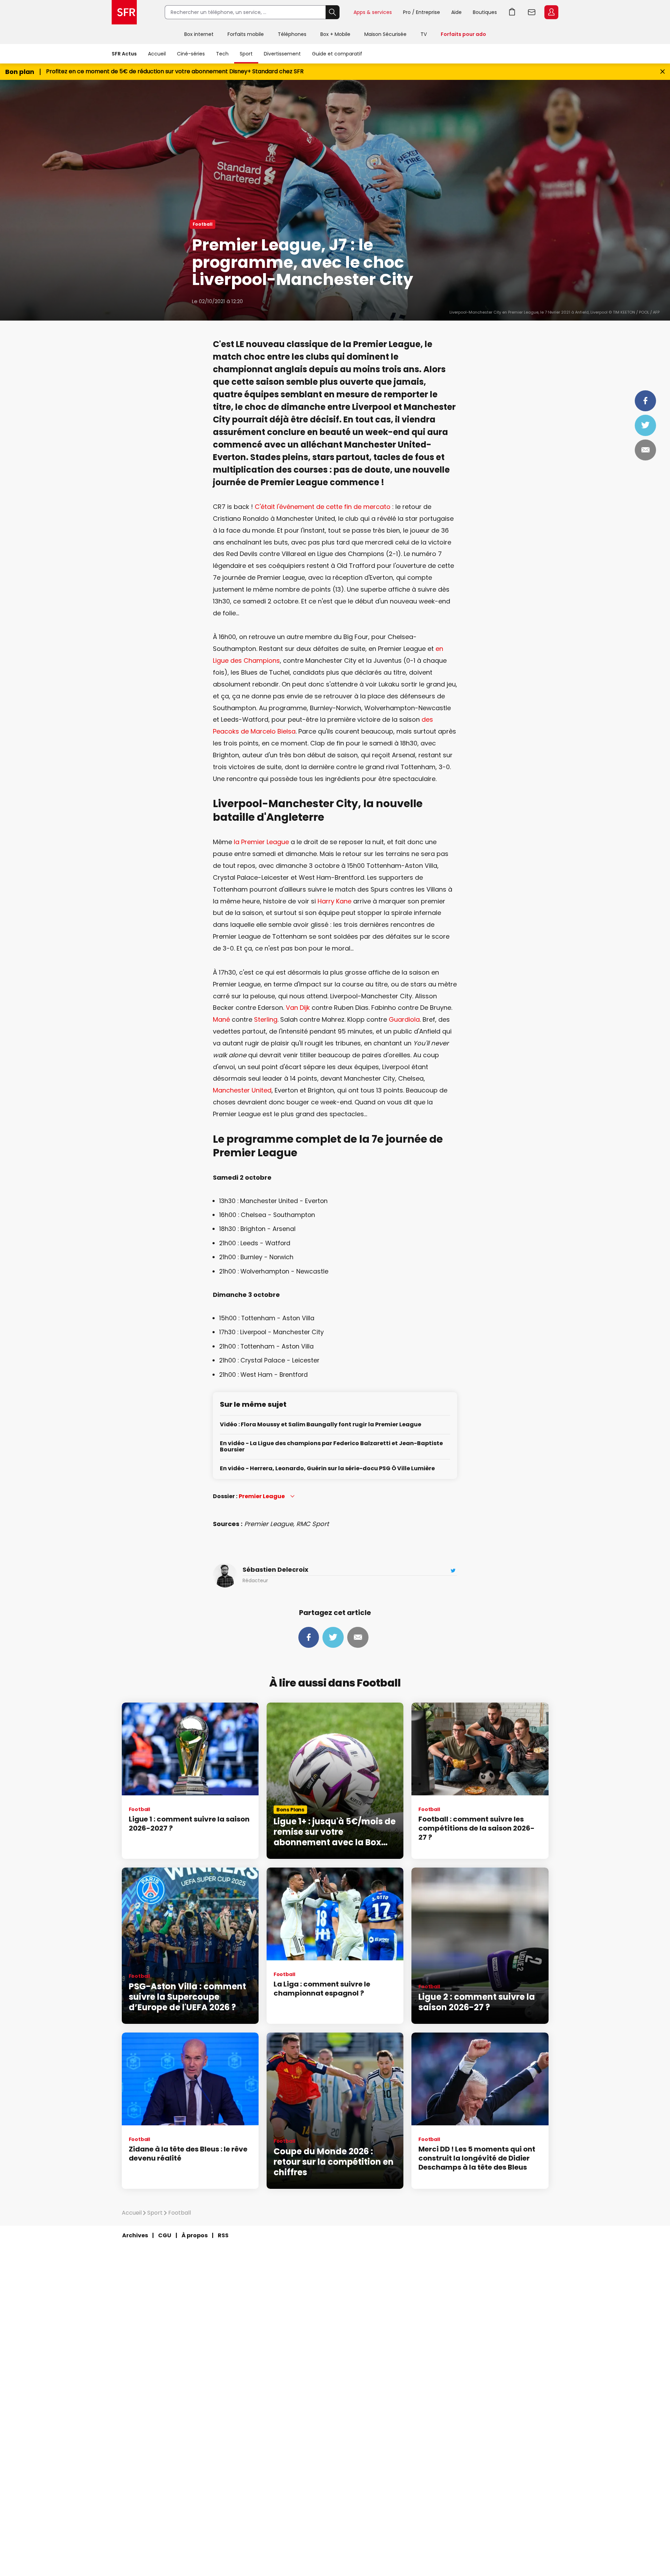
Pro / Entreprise (422, 12)
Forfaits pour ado (463, 34)
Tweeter (645, 425)
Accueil (157, 54)
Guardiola (404, 1019)
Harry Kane (334, 901)
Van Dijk (298, 1008)
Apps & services (373, 12)
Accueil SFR (124, 12)
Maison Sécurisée (385, 34)
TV (424, 34)
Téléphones (292, 34)
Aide (456, 12)
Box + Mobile (335, 34)
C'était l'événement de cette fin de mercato (323, 507)
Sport (246, 54)
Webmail (532, 12)
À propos (195, 2235)
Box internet (199, 34)
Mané (221, 1019)
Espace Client (551, 12)
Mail (645, 450)
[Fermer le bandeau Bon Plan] (662, 72)
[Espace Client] (551, 13)
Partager (645, 401)
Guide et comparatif (337, 54)
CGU (165, 2235)
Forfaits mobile (246, 34)
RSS (223, 2235)
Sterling (266, 1019)
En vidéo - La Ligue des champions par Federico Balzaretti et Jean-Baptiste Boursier (331, 1447)
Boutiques (485, 12)
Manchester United (242, 1090)
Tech (222, 54)
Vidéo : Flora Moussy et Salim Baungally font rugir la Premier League (321, 1425)
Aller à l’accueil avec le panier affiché (512, 12)
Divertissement (282, 54)
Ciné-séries (191, 54)
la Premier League (261, 842)
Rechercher (333, 12)
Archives (135, 2235)
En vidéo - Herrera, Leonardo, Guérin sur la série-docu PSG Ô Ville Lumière (327, 1469)
